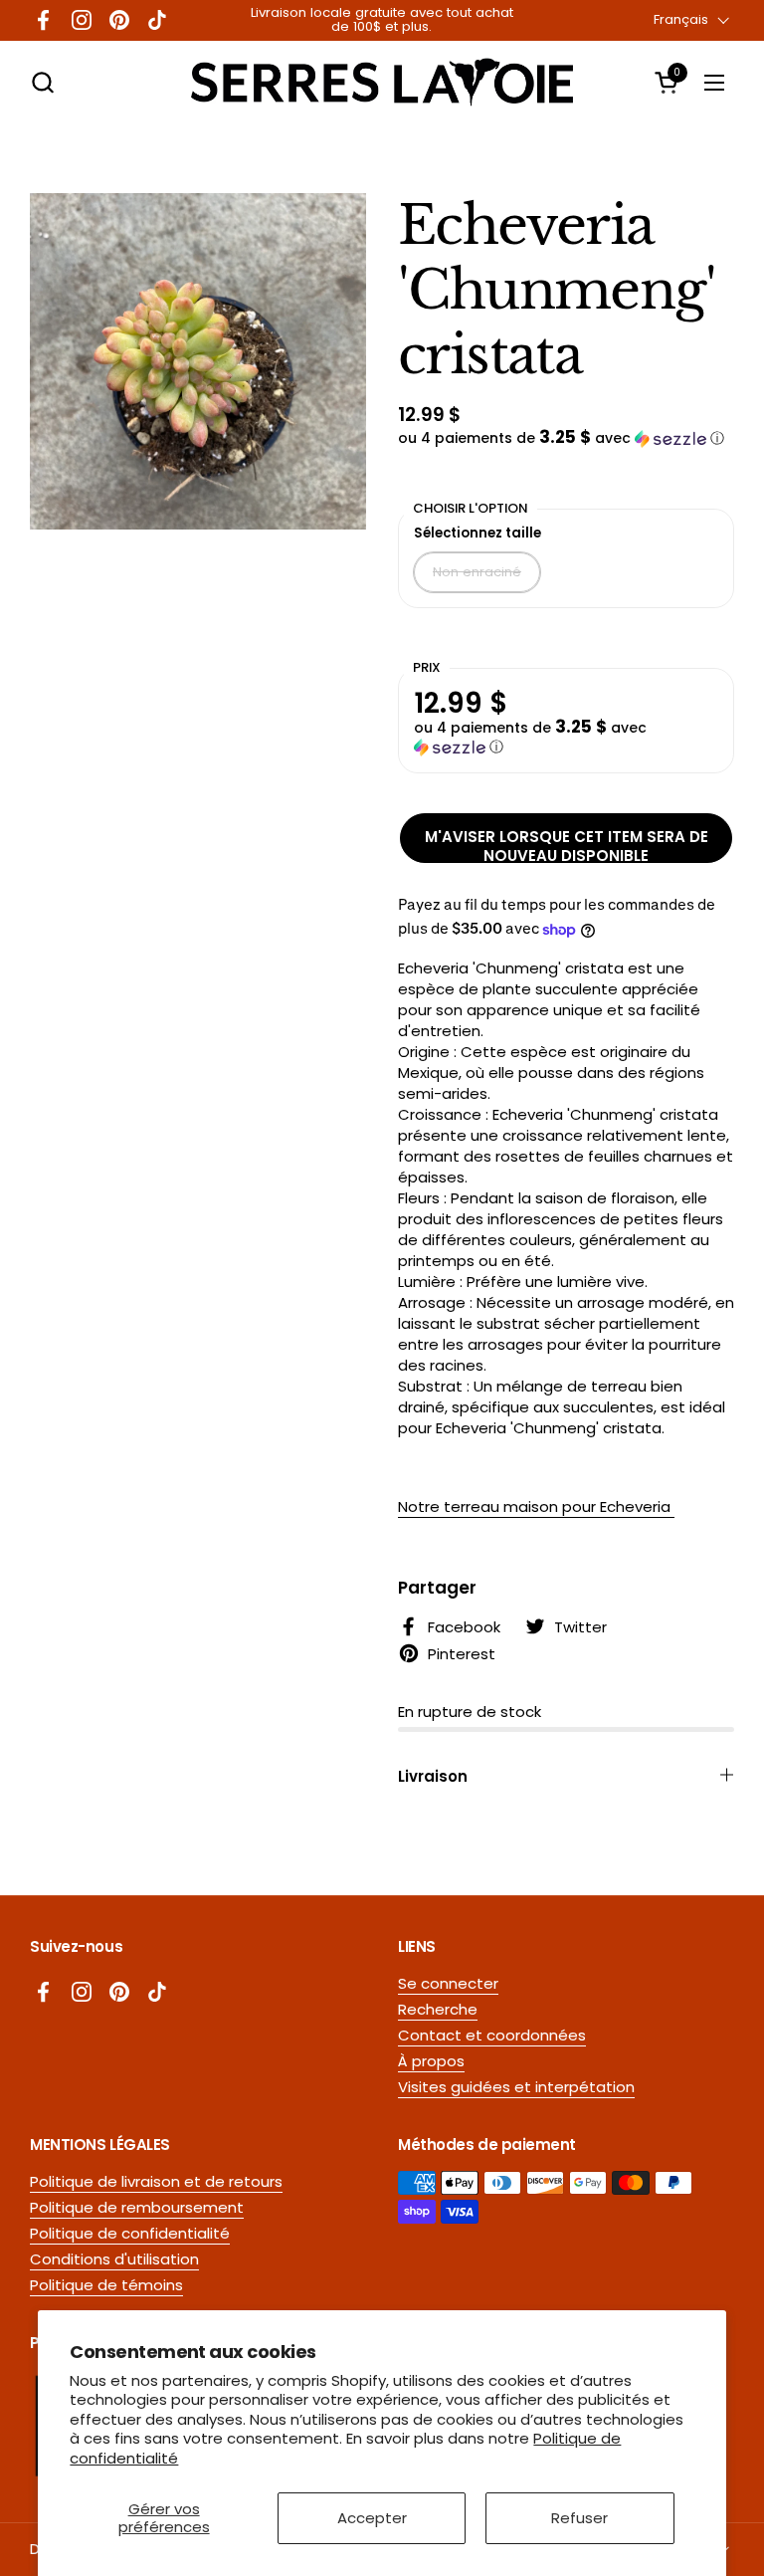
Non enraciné (477, 572)
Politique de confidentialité (130, 2233)
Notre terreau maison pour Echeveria (536, 1506)
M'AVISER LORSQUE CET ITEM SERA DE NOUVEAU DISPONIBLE (567, 845)
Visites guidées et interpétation (516, 2087)
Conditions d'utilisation (114, 2259)
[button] (42, 82)
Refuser (579, 2518)
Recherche (438, 2009)
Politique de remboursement (137, 2207)
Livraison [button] (433, 1776)
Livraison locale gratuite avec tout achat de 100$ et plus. (382, 20)
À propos (431, 2061)
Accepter (372, 2518)
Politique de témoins (106, 2285)
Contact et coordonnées (492, 2035)
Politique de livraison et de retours (156, 2181)
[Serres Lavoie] (382, 82)
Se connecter (448, 1983)
